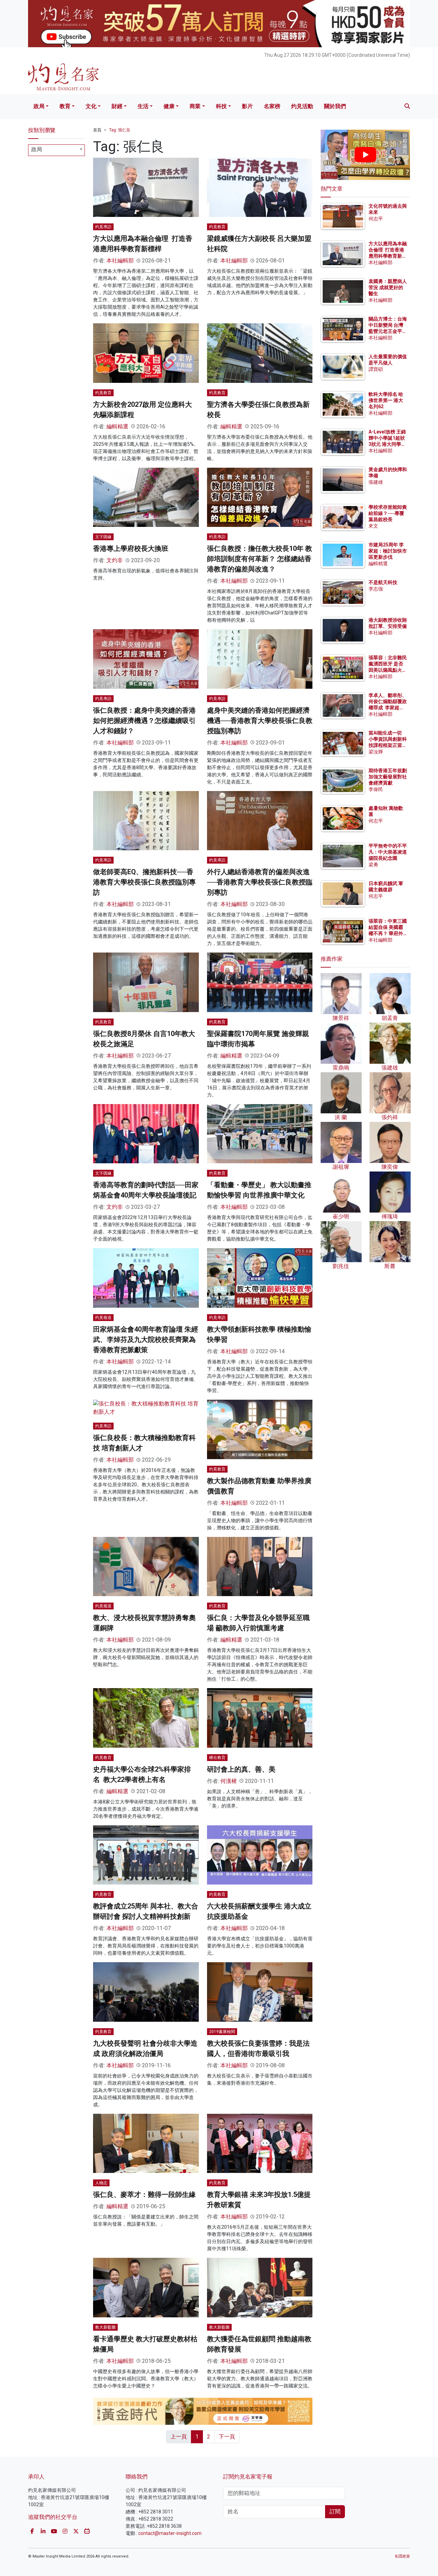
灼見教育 (217, 227)
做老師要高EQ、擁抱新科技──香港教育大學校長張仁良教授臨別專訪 (144, 882)
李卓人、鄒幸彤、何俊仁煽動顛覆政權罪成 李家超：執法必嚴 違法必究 (388, 708)
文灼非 (115, 560)
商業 (195, 106)
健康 (169, 106)
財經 (117, 106)
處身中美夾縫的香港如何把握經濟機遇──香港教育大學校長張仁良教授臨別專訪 (260, 721)
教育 (65, 106)
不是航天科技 (383, 582)
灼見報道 (103, 1318)
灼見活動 (302, 106)
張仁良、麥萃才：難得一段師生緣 (144, 2195)
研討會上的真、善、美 (241, 1769)
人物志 (101, 2183)
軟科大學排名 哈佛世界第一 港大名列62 (386, 400)
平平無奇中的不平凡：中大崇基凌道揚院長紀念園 (388, 852)
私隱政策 (402, 2556)
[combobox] (56, 150)
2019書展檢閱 (222, 2032)
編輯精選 (117, 426)
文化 (91, 106)
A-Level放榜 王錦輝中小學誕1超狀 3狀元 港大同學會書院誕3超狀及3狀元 (387, 444)
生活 (143, 106)
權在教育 (217, 1758)
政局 (39, 106)
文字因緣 (103, 537)
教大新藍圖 (105, 2327)
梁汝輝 (376, 752)
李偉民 (376, 789)
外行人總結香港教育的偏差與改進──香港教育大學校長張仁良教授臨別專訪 (260, 882)
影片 (247, 106)
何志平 (376, 219)
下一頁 (227, 2437)
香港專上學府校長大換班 (131, 548)
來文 (373, 526)
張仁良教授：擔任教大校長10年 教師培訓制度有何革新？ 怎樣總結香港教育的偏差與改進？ (260, 559)
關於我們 (335, 106)
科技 (221, 106)
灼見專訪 (103, 227)
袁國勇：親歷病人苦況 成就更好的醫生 (388, 287)
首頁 (97, 130)
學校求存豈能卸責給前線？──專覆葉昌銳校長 (388, 513)
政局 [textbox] (37, 149)
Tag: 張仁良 (120, 130)
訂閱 (335, 2512)
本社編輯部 (120, 261)
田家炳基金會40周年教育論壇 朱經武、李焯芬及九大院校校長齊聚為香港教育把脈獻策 (146, 1339)
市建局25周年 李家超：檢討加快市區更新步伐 (388, 551)
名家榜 (272, 106)
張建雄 (376, 482)
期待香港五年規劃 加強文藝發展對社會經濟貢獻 (388, 777)
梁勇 (373, 865)
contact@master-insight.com (170, 2533)
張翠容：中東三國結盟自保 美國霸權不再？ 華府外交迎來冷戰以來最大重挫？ (388, 934)
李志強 (376, 589)
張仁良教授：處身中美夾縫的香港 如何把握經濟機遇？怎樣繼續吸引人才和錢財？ (144, 721)
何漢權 (229, 1781)
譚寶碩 (376, 369)
